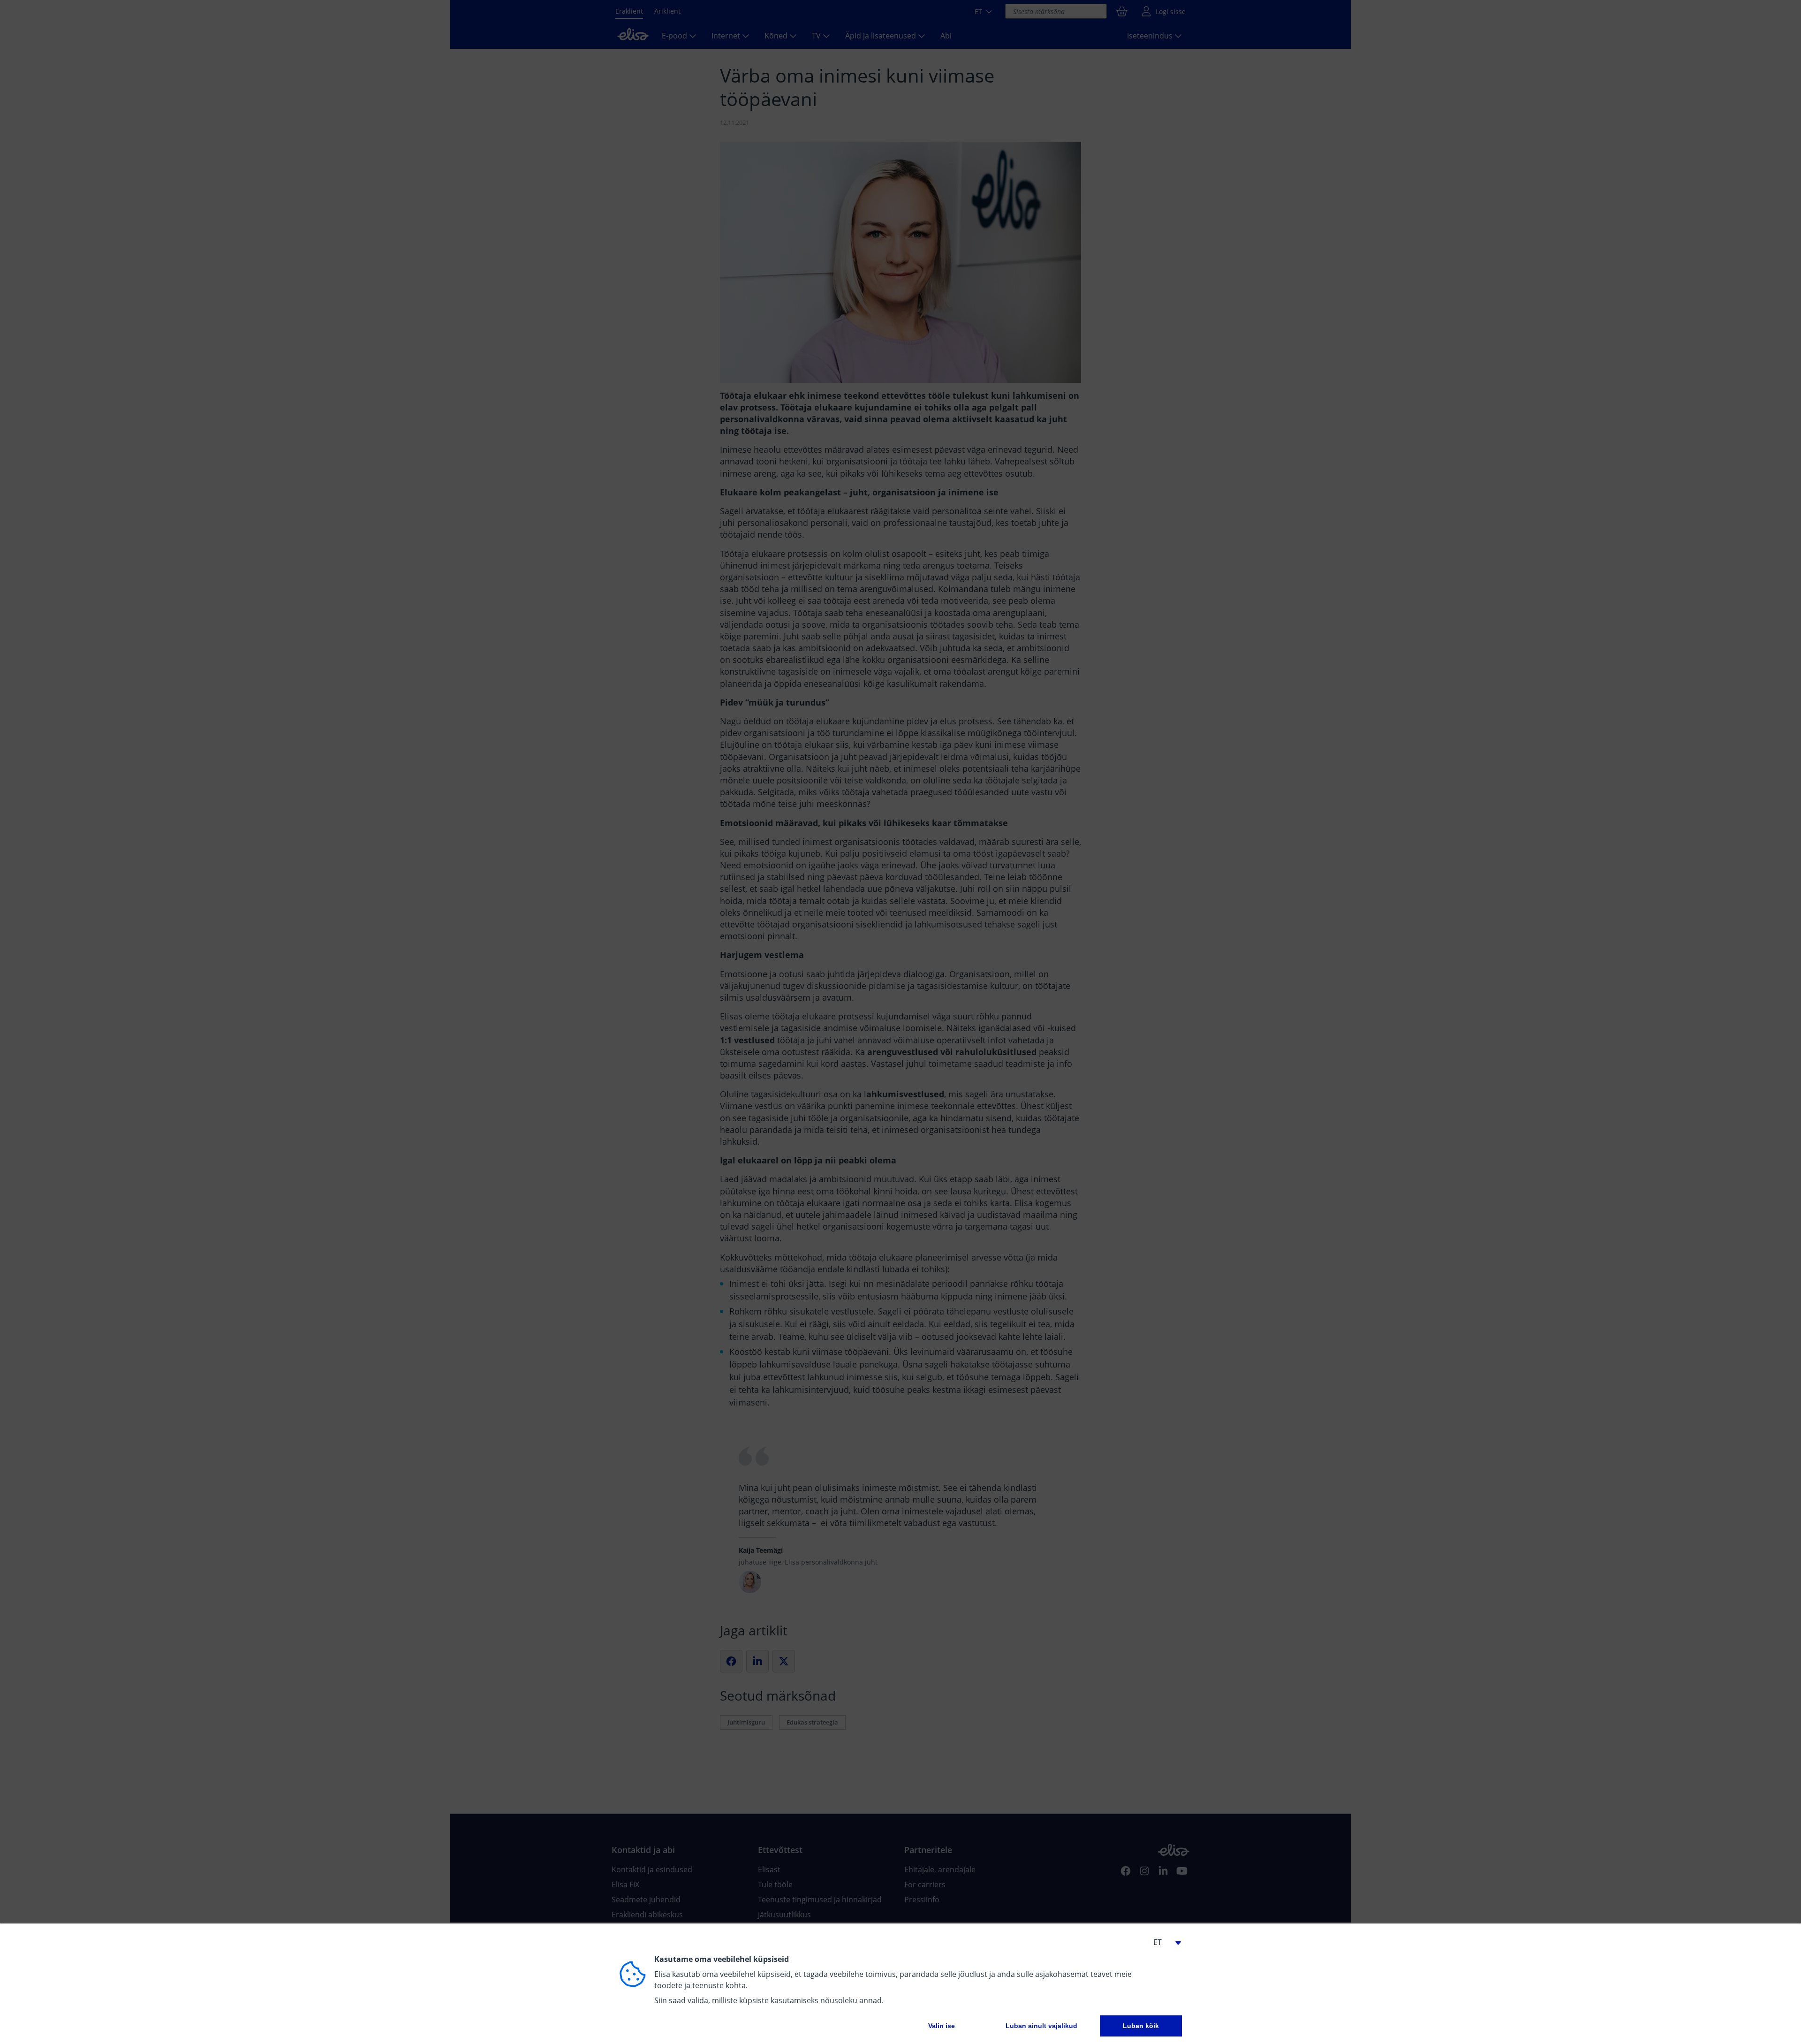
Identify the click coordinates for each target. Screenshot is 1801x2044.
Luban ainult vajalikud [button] (1041, 2026)
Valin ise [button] (942, 2026)
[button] (1163, 1942)
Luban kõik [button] (1141, 2026)
